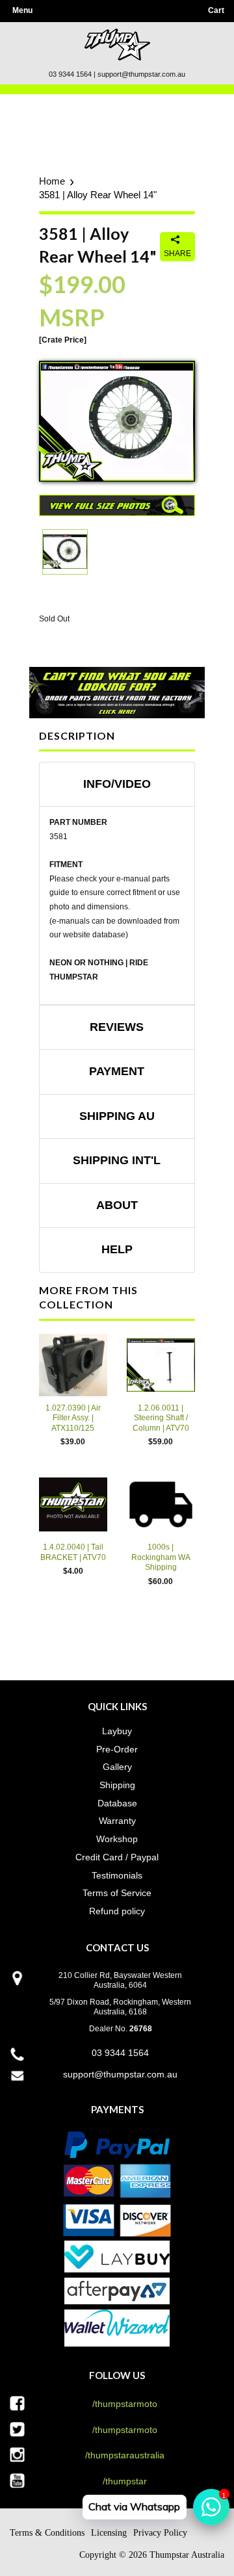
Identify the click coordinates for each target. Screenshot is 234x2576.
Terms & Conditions (47, 2533)
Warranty (117, 1821)
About (117, 1205)
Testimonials (117, 1875)
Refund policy (117, 1911)
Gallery (117, 1767)
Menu (22, 10)
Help (117, 1249)
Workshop (117, 1839)
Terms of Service (117, 1893)
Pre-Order (117, 1749)
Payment (117, 1071)
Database (117, 1803)
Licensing (109, 2533)
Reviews (117, 1027)
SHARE (177, 254)
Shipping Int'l (117, 1160)
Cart (216, 10)
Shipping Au (117, 1116)
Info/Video (117, 784)
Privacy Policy (160, 2533)
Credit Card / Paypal (117, 1857)
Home (52, 181)
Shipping (117, 1785)
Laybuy (117, 1731)
